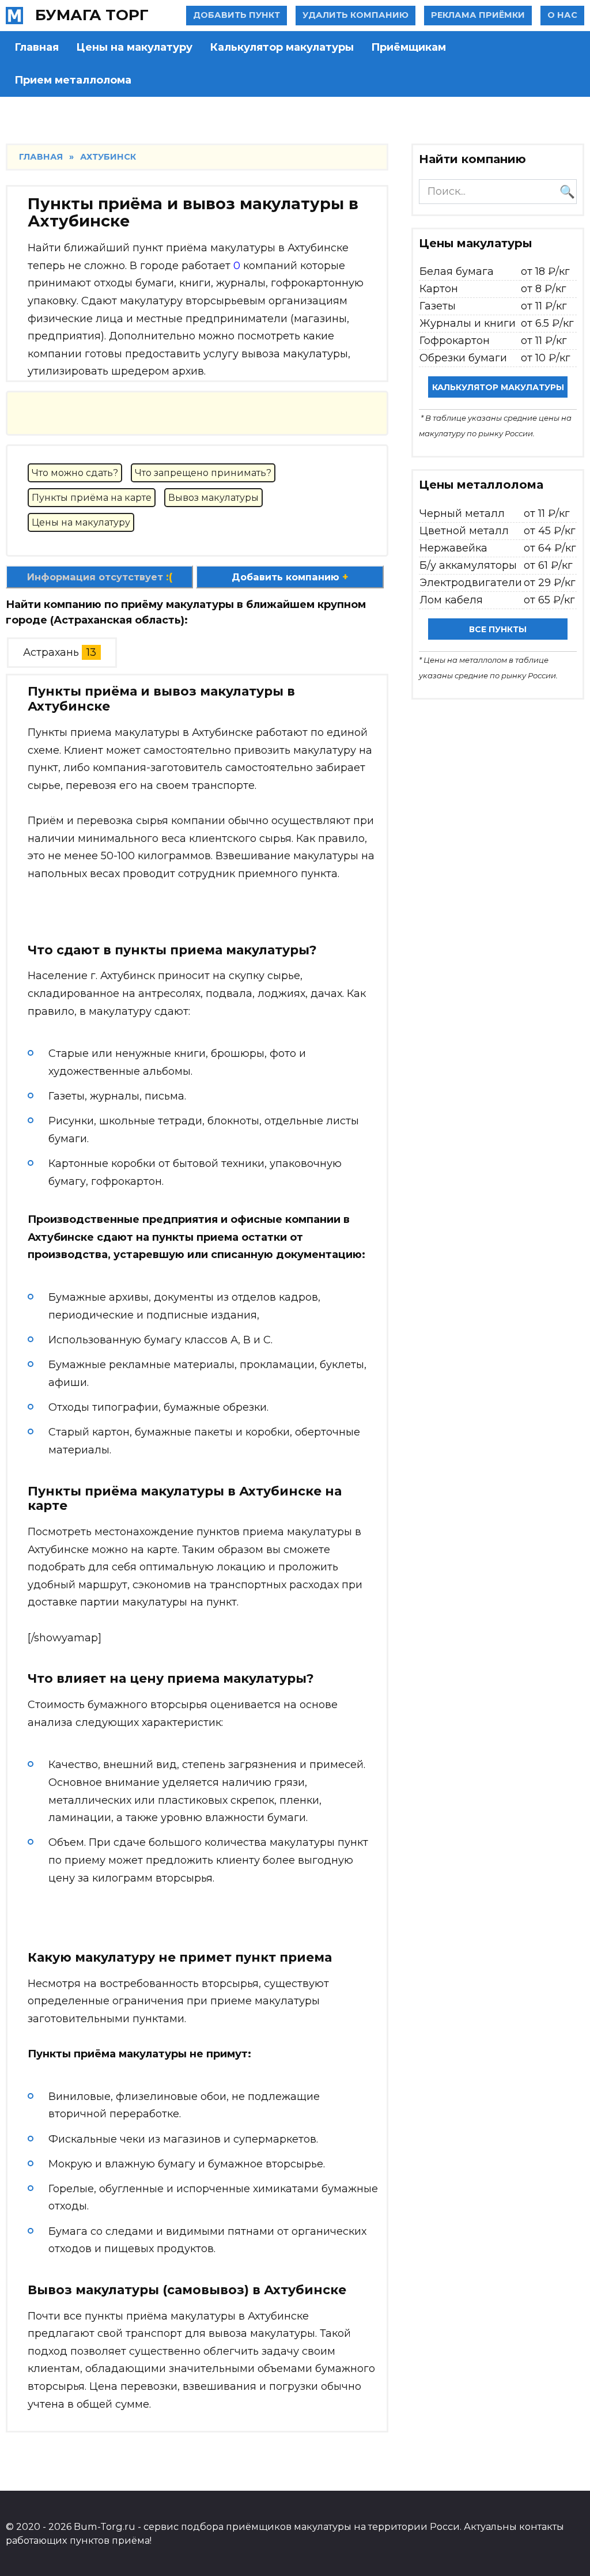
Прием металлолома (73, 80)
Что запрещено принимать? (203, 473)
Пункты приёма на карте (92, 498)
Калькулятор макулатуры (282, 47)
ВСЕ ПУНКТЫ (498, 629)
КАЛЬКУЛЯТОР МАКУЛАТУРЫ (498, 387)
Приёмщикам (409, 47)
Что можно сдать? (75, 473)
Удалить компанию (355, 15)
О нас (562, 15)
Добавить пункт (237, 15)
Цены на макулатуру (134, 47)
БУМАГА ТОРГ (92, 15)
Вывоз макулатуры (213, 498)
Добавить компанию (290, 577)
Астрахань (51, 652)
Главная (37, 47)
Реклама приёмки (478, 15)
